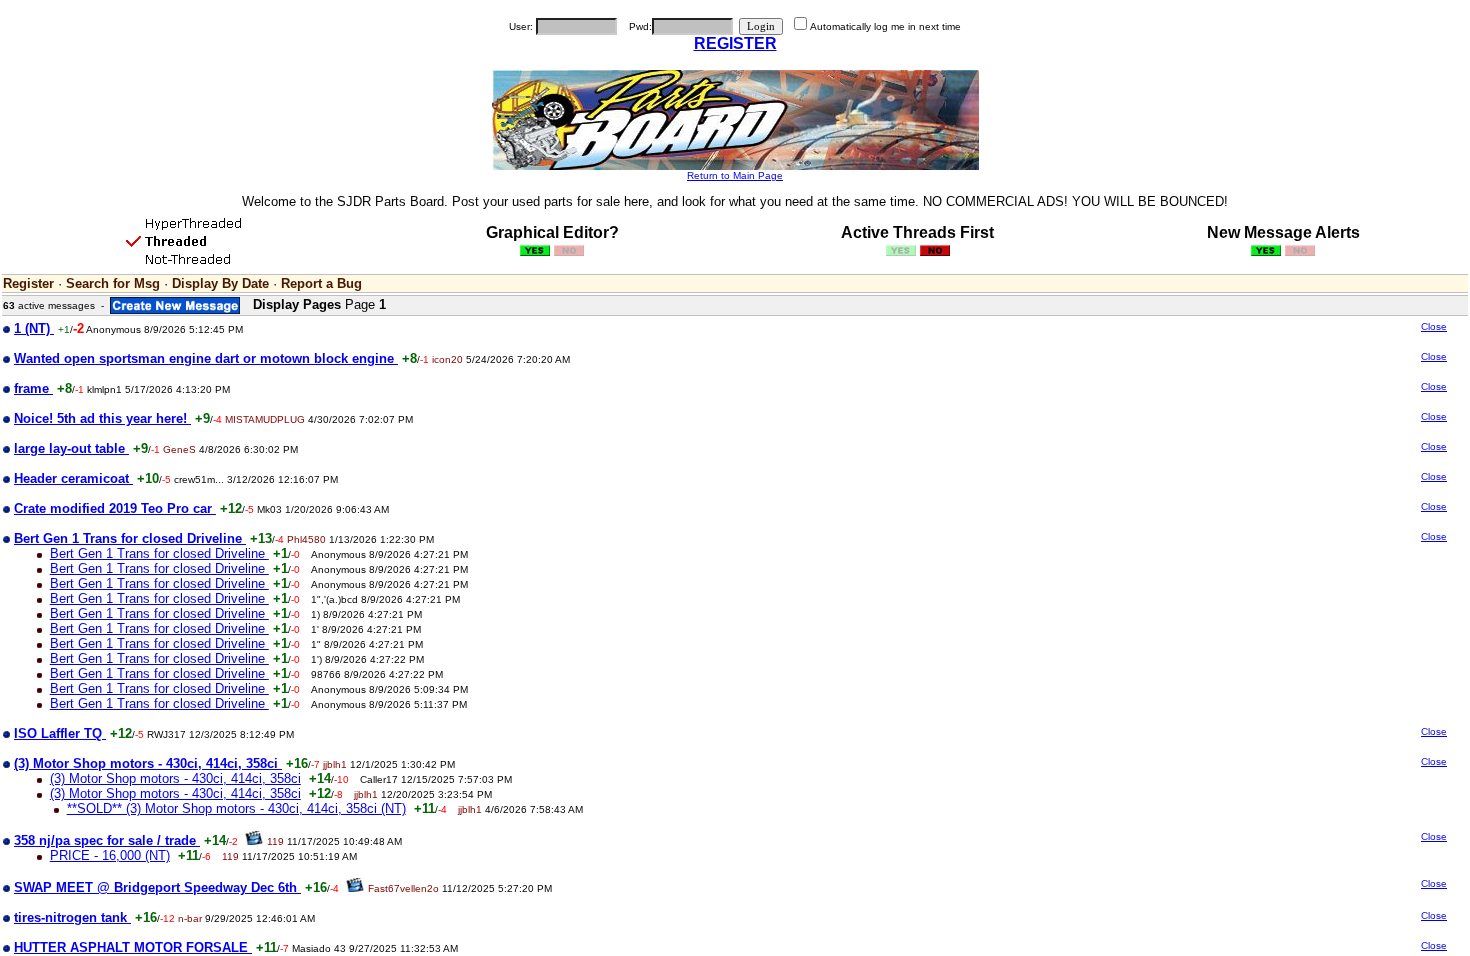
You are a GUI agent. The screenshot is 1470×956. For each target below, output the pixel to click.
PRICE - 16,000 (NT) (110, 855)
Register (28, 283)
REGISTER (735, 43)
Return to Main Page (735, 175)
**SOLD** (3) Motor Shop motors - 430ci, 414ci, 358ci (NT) (236, 808)
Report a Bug (321, 283)
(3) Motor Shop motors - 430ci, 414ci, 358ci (175, 778)
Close (1434, 326)
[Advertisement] (1282, 478)
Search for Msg (113, 283)
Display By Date (220, 283)
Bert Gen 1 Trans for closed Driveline (159, 553)
